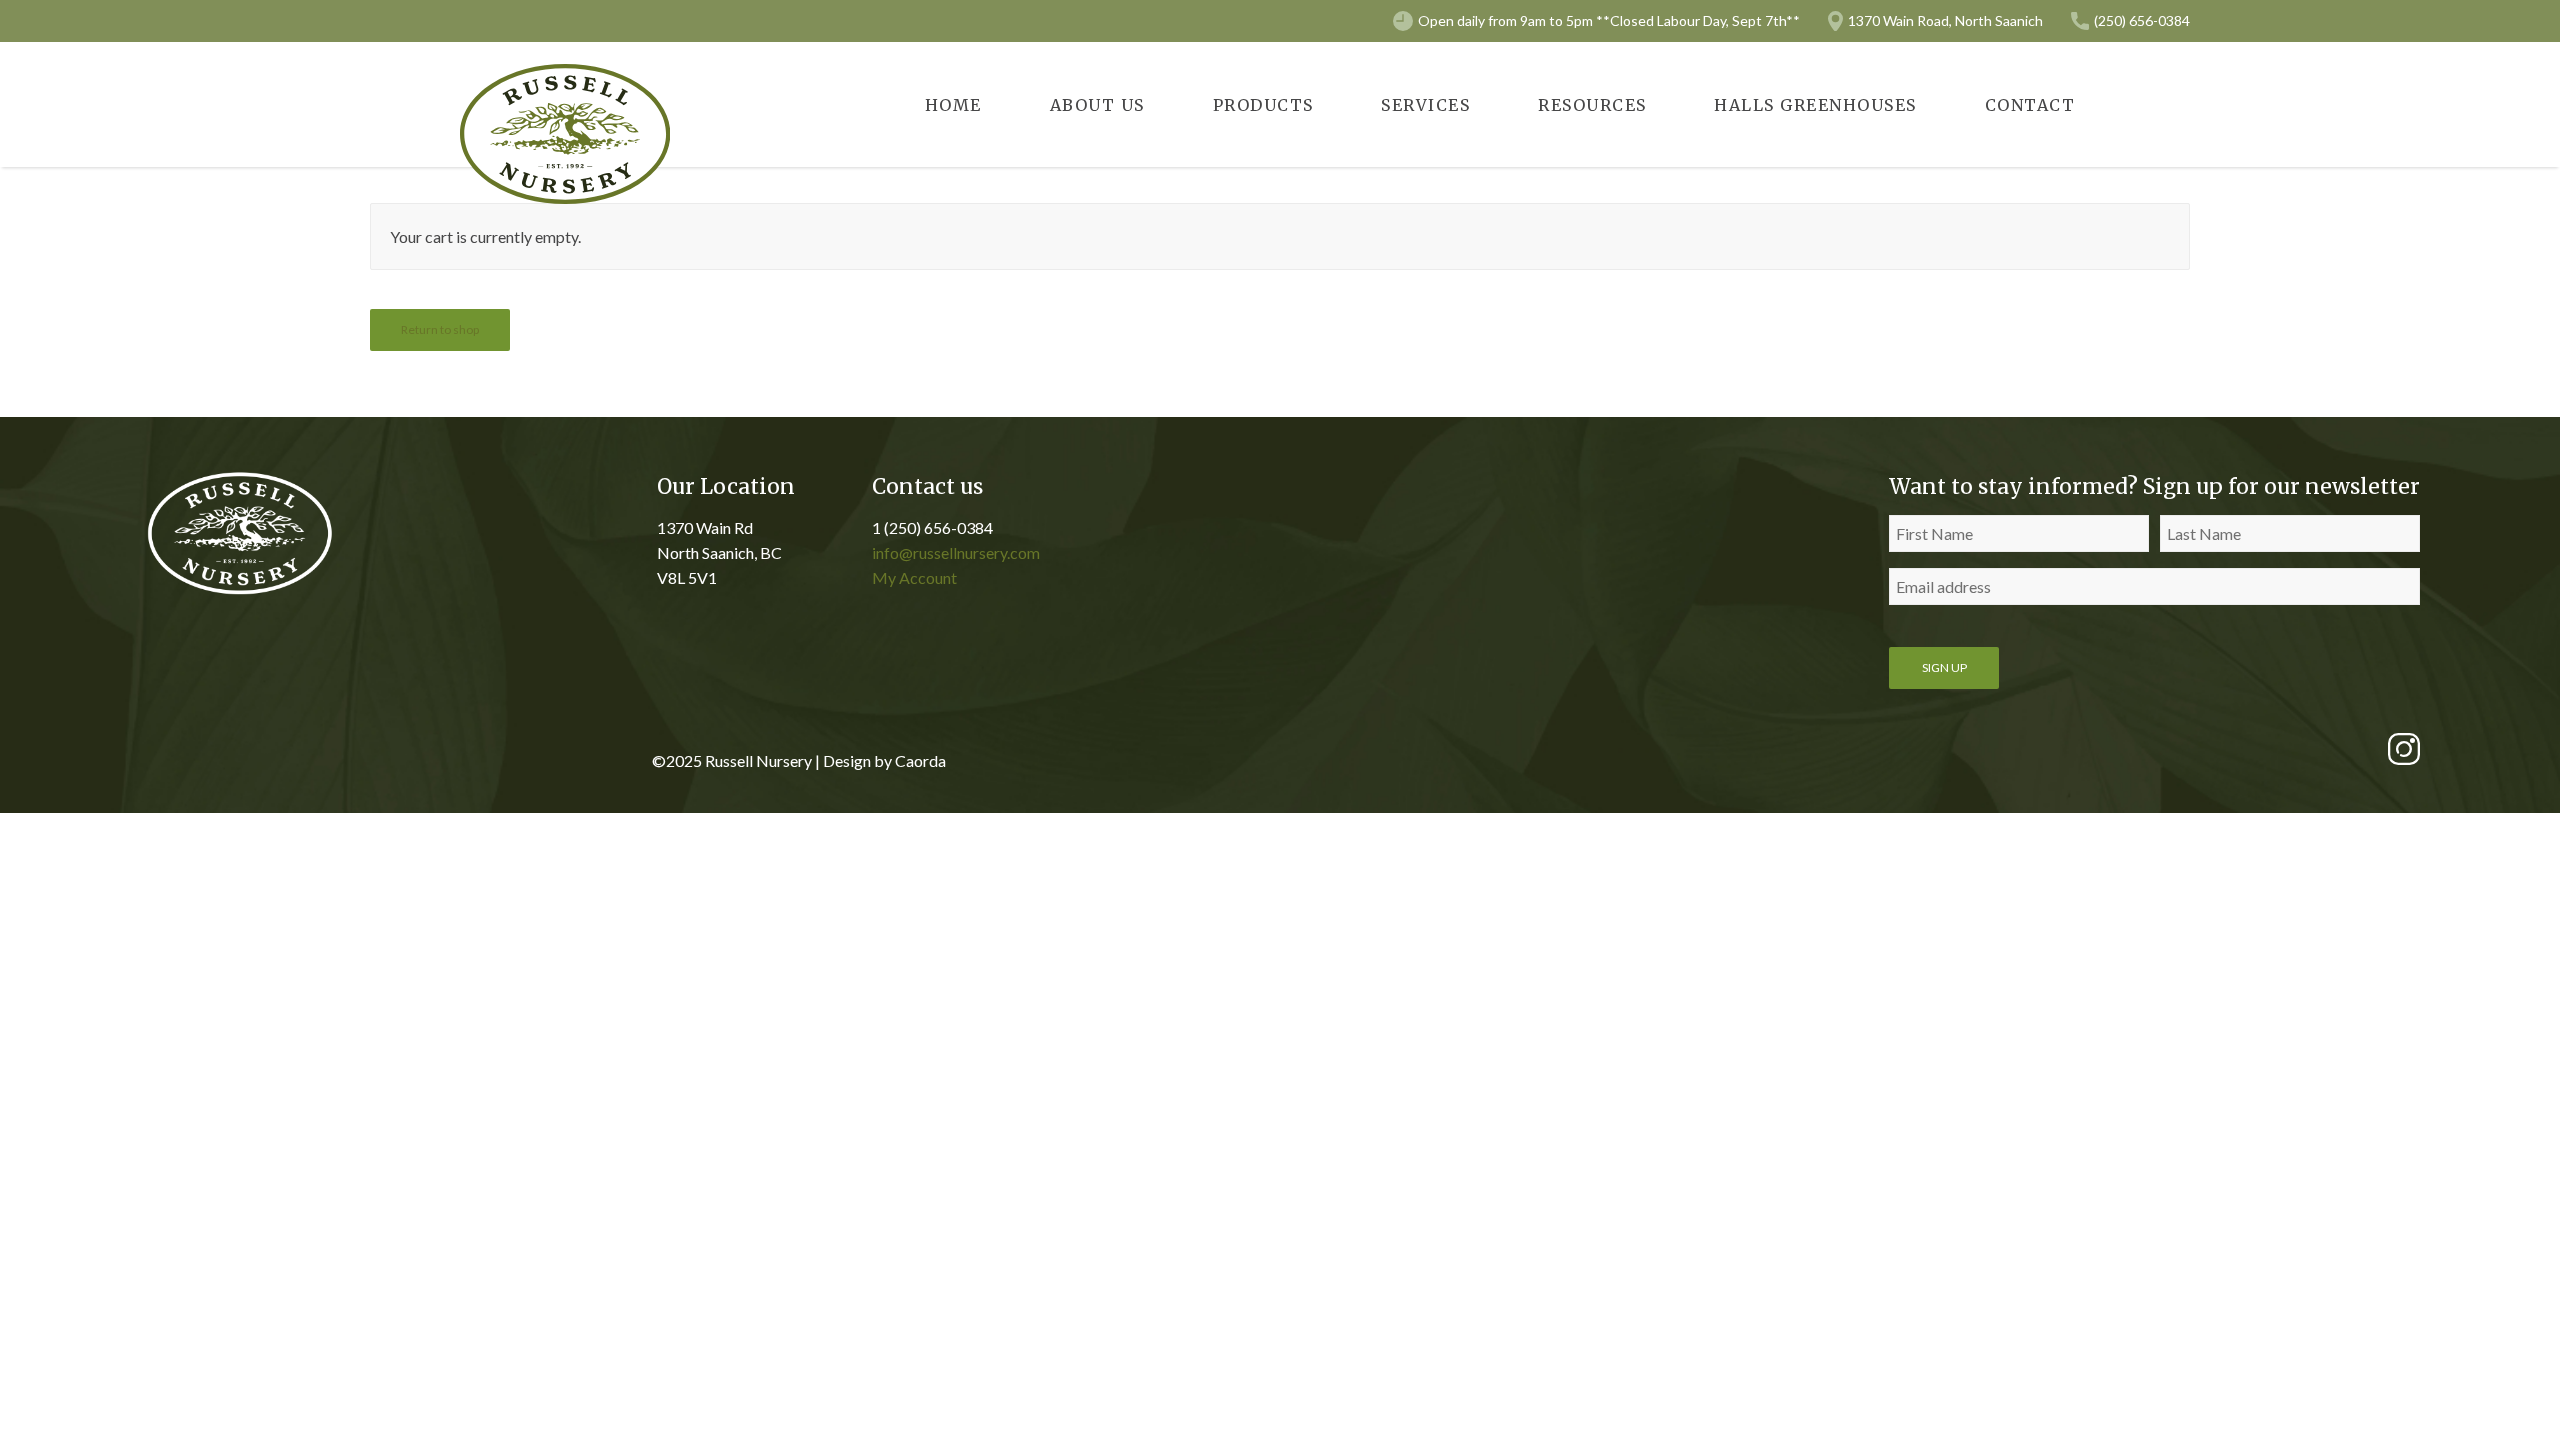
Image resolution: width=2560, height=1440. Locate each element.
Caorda (920, 760)
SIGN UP (1944, 667)
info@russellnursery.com (956, 552)
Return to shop (440, 329)
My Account (914, 577)
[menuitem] (953, 104)
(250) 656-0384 (2142, 20)
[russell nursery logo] (565, 134)
